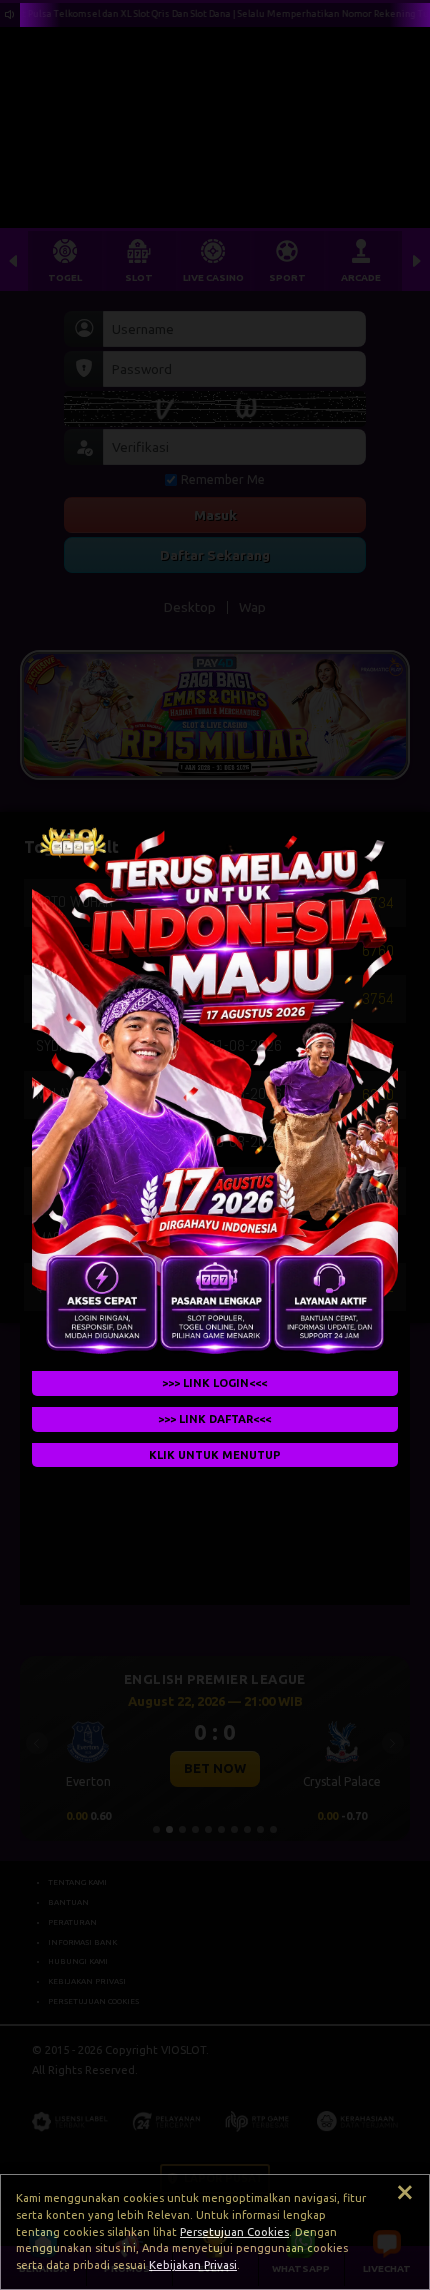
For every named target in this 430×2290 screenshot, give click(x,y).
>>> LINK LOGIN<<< (215, 1383)
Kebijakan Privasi (193, 2265)
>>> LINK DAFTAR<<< (215, 1419)
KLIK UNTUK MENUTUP (215, 1455)
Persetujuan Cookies (234, 2232)
